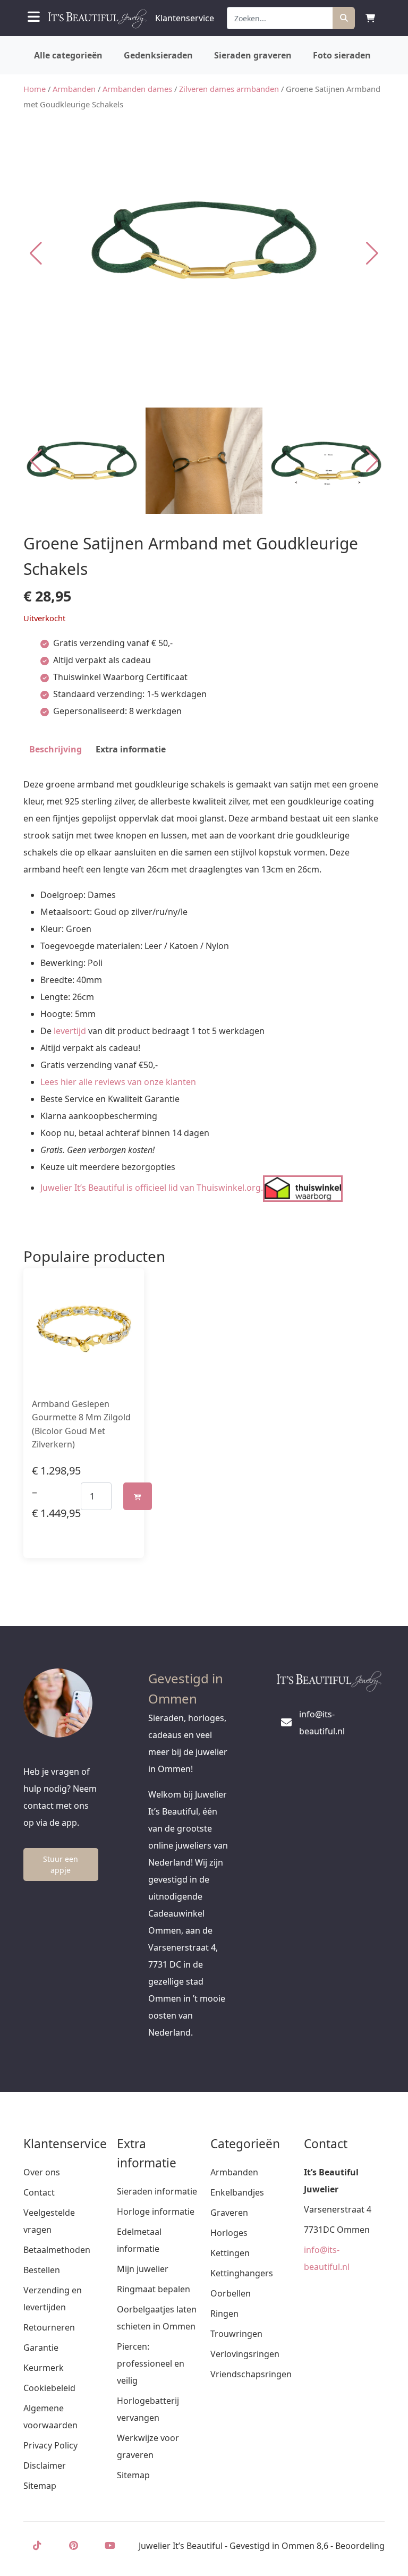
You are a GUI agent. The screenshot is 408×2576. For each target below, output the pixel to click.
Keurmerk (44, 2368)
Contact (39, 2192)
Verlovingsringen (245, 2354)
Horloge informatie (156, 2211)
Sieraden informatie (157, 2191)
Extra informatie (131, 749)
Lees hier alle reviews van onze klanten (118, 1082)
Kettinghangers (242, 2273)
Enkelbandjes (237, 2192)
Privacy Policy (50, 2445)
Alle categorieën (68, 55)
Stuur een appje (61, 1865)
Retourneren (49, 2327)
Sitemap (40, 2486)
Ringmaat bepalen (154, 2289)
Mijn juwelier (143, 2269)
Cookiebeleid (49, 2388)
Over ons (42, 2172)
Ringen (224, 2314)
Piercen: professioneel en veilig (151, 2363)
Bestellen (42, 2270)
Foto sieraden (342, 55)
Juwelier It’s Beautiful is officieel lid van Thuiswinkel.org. (152, 1188)
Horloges (229, 2233)
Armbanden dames (137, 89)
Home (35, 89)
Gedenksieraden (158, 55)
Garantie (41, 2348)
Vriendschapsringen (251, 2374)
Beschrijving (56, 749)
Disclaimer (45, 2465)
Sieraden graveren (253, 55)
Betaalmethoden (57, 2250)
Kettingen (230, 2253)
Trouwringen (236, 2334)
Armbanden (74, 89)
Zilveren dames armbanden (229, 89)
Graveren (229, 2213)
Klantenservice (185, 18)
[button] (372, 253)
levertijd (70, 1031)
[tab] (56, 749)
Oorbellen (231, 2293)
